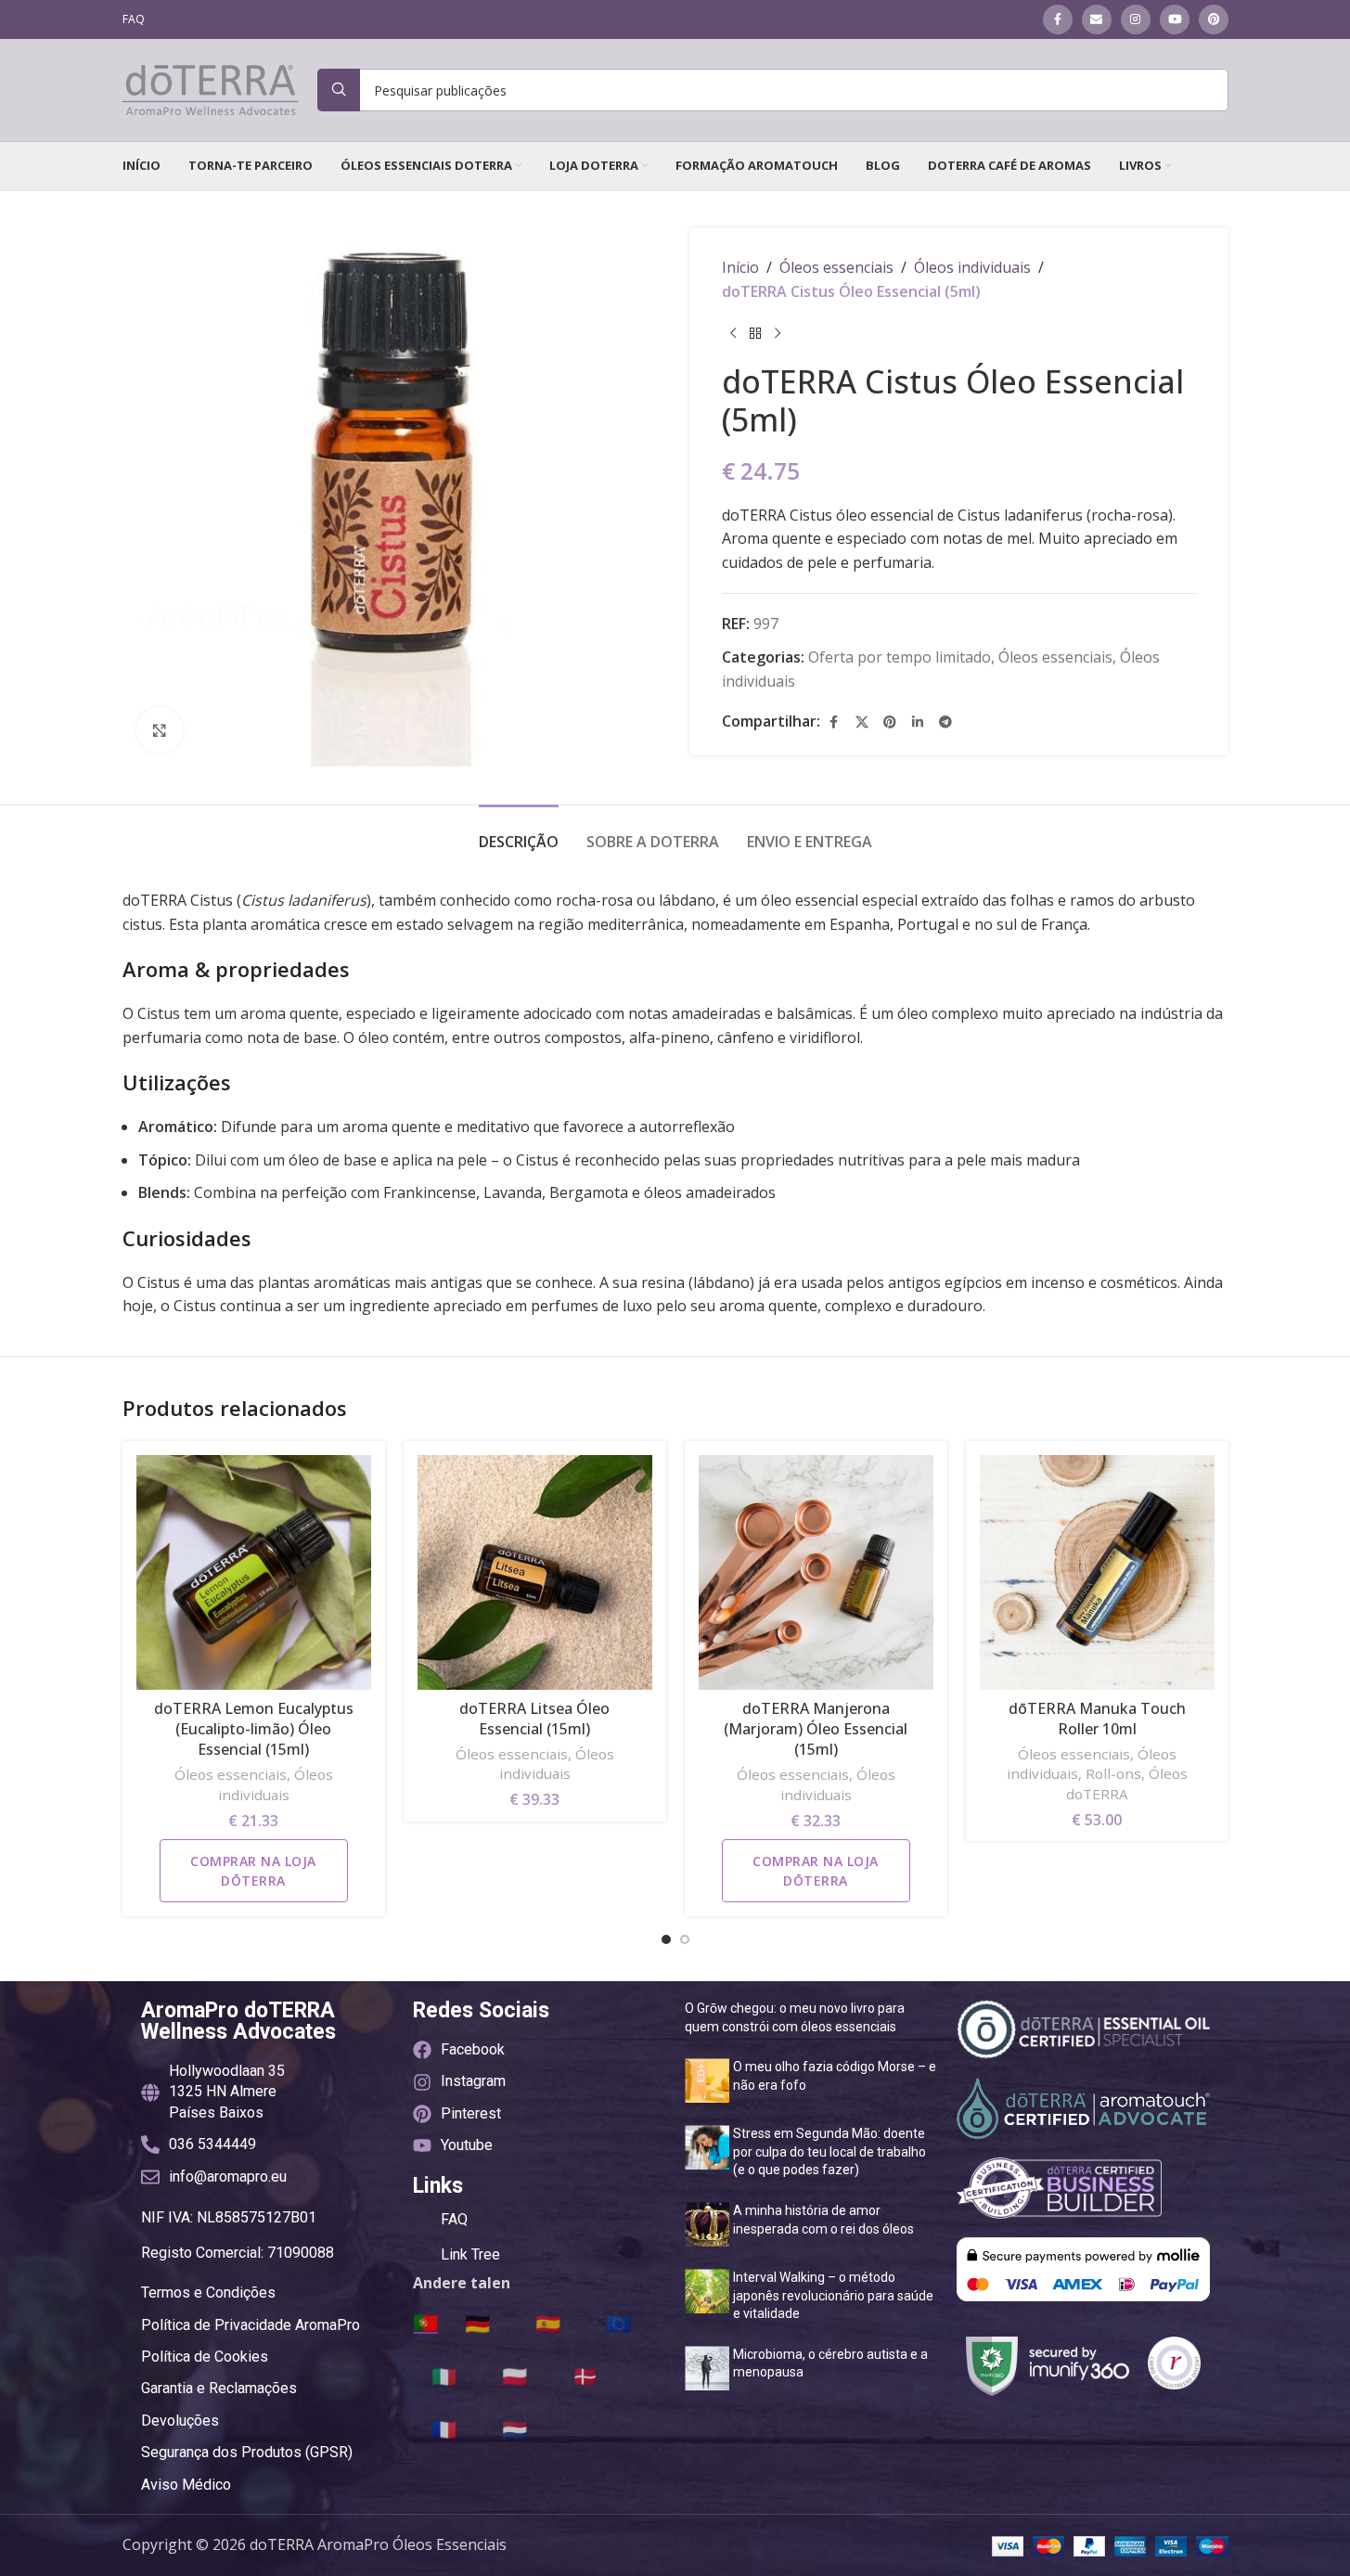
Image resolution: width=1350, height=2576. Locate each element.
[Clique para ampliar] (160, 730)
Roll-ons (1113, 1773)
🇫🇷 (444, 2428)
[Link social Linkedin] (918, 722)
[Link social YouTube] (1175, 19)
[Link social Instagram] (1136, 19)
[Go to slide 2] (685, 1939)
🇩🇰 (585, 2376)
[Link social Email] (1097, 19)
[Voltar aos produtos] (755, 333)
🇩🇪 (477, 2323)
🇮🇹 (444, 2376)
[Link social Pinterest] (1214, 19)
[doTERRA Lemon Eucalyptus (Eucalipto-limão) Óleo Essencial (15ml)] (254, 1572)
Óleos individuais (972, 267)
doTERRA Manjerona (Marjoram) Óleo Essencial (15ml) (816, 1729)
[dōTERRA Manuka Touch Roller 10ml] (1097, 1572)
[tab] (519, 833)
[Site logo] (211, 88)
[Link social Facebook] (1058, 19)
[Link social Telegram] (945, 722)
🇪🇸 (548, 2323)
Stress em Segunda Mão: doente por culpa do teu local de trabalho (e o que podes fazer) (829, 2151)
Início (740, 267)
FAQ (454, 2219)
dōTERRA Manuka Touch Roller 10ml (1097, 1719)
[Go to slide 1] (666, 1939)
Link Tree (470, 2254)
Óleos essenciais (836, 267)
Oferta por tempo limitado (900, 657)
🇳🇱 (514, 2428)
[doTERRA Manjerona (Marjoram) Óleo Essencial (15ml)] (816, 1572)
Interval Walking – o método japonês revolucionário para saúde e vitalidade (833, 2295)
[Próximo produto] (778, 333)
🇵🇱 (514, 2376)
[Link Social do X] (862, 722)
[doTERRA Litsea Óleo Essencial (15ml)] (535, 1572)
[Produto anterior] (733, 333)
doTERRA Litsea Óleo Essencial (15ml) (534, 1719)
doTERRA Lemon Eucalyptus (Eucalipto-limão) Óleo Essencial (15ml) (254, 1729)
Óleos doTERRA (1127, 1783)
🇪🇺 (618, 2323)
